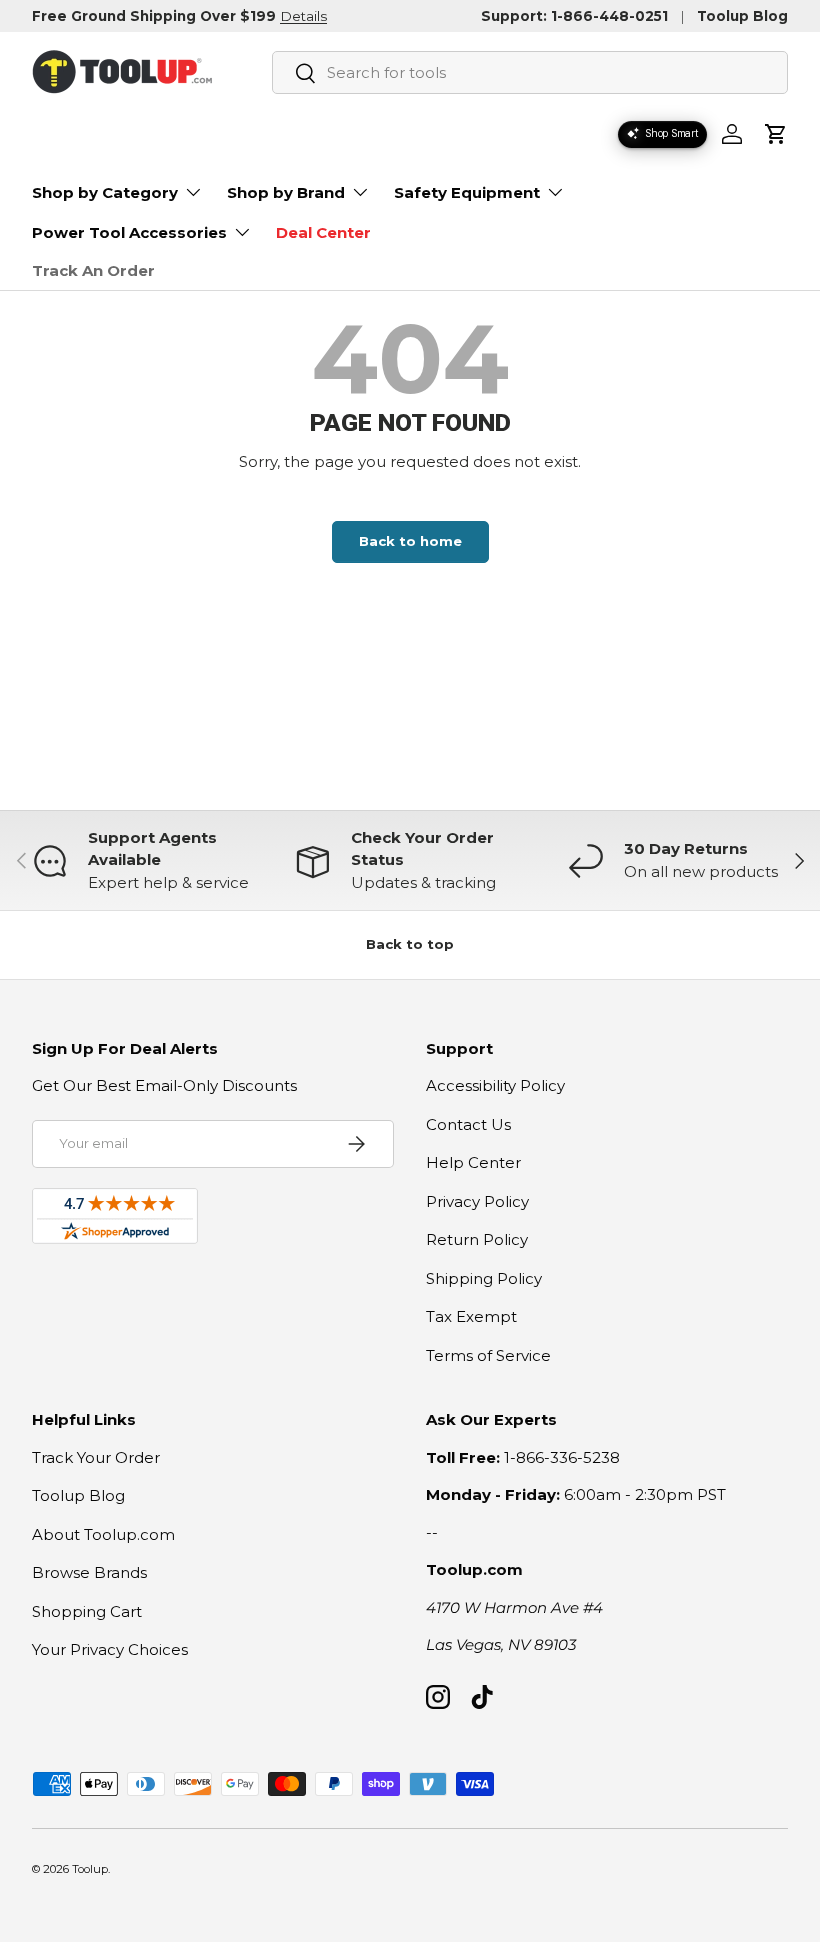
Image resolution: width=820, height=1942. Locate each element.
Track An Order (93, 270)
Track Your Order (96, 1457)
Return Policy (477, 1239)
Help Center (473, 1162)
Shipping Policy (484, 1278)
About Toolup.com (103, 1534)
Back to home (410, 541)
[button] (776, 134)
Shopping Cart (87, 1611)
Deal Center (323, 232)
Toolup (90, 1869)
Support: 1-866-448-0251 (574, 16)
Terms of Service (488, 1355)
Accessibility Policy (495, 1085)
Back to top (410, 944)
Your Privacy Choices (110, 1649)
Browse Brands (89, 1572)
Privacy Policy (477, 1201)
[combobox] (530, 72)
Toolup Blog (742, 16)
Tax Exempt (471, 1316)
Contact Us (468, 1124)
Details (303, 16)
